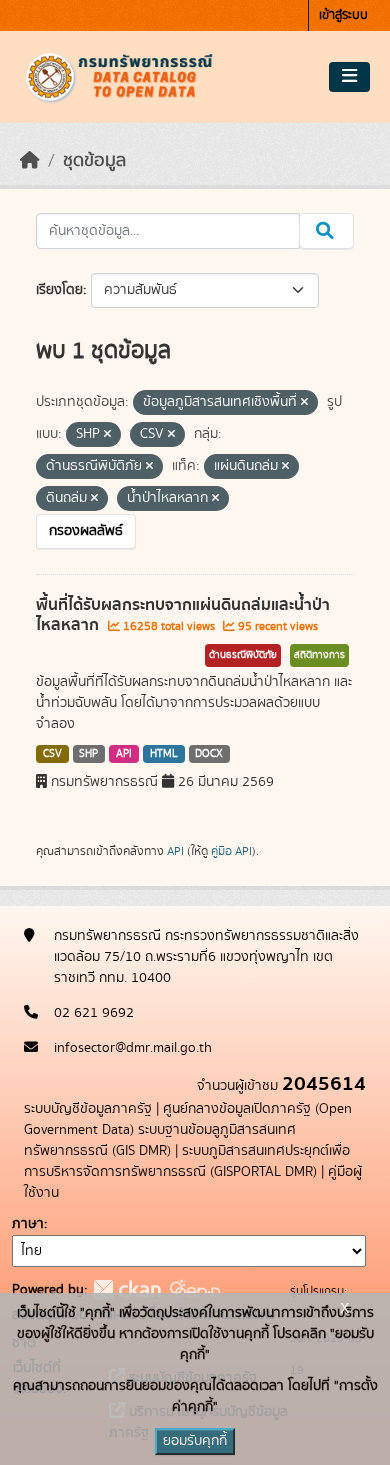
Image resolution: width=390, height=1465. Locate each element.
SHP (88, 754)
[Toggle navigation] (349, 77)
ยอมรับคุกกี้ (195, 1441)
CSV (52, 754)
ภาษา (28, 1224)
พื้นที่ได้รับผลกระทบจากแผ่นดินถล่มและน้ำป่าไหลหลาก (183, 615)
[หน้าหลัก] (30, 161)
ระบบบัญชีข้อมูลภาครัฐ (88, 1109)
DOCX (209, 754)
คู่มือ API (231, 851)
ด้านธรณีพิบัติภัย (243, 655)
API (124, 754)
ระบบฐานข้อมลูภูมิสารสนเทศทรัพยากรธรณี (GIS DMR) (160, 1140)
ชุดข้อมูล (94, 161)
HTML (164, 754)
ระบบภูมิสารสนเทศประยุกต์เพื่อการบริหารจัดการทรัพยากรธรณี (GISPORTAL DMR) (187, 1161)
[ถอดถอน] (304, 403)
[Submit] (326, 231)
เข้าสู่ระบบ (343, 15)
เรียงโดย (59, 290)
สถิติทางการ (319, 655)
